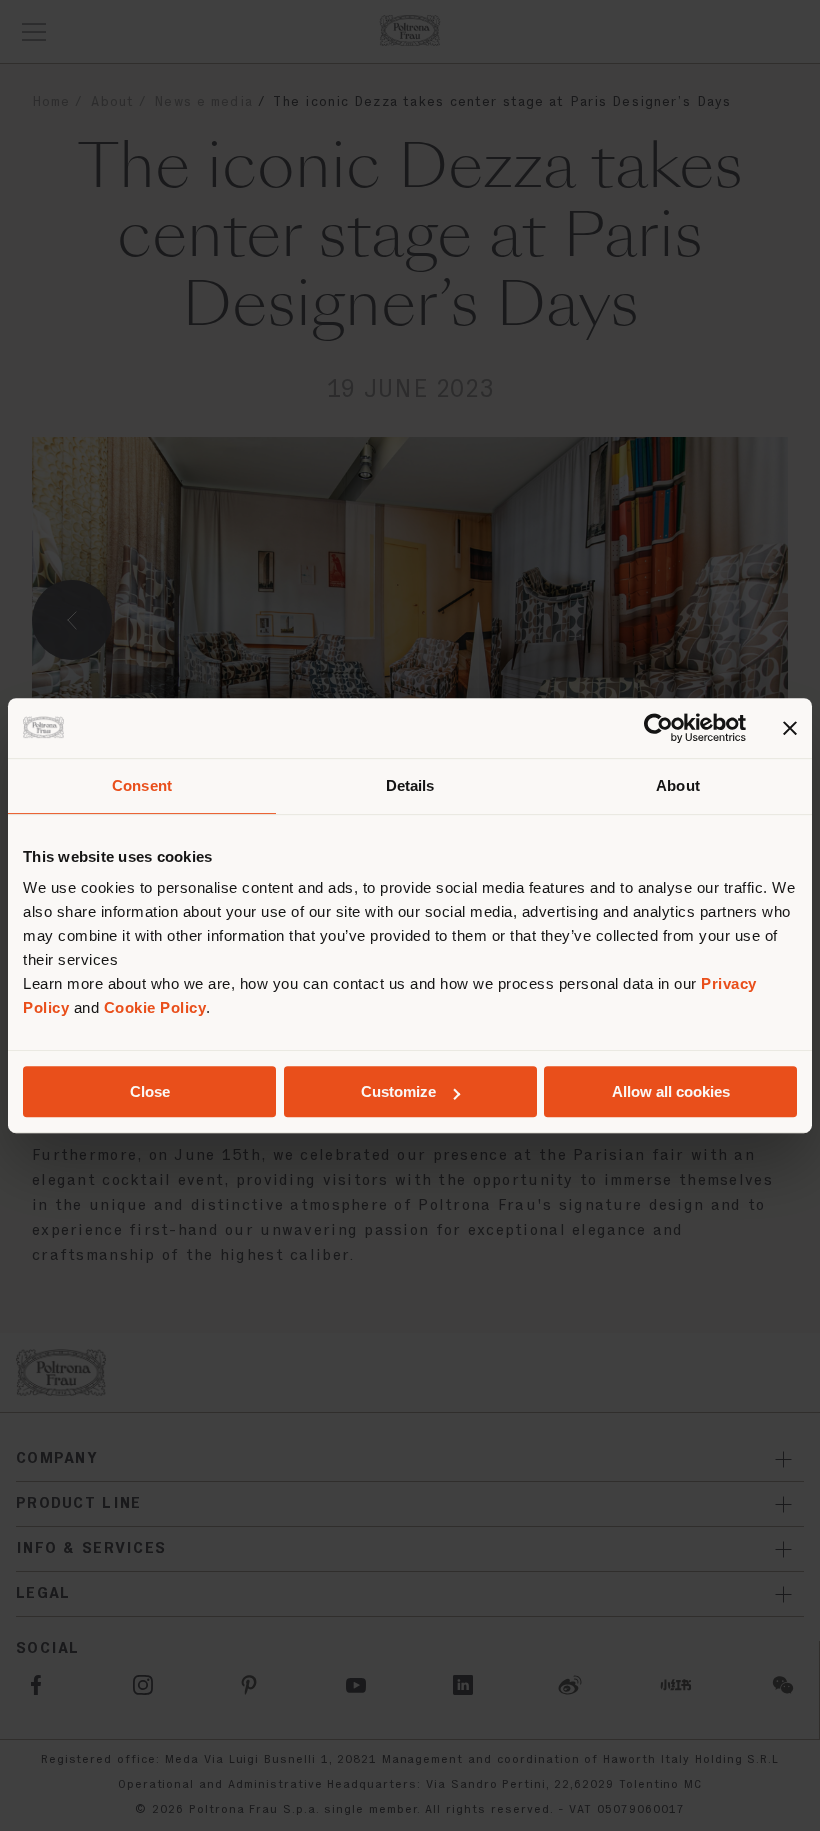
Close (150, 1091)
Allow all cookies (671, 1091)
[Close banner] (790, 728)
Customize (398, 1091)
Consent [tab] (142, 785)
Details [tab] (410, 785)
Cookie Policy (155, 1007)
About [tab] (678, 785)
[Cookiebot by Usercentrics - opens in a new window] (658, 728)
